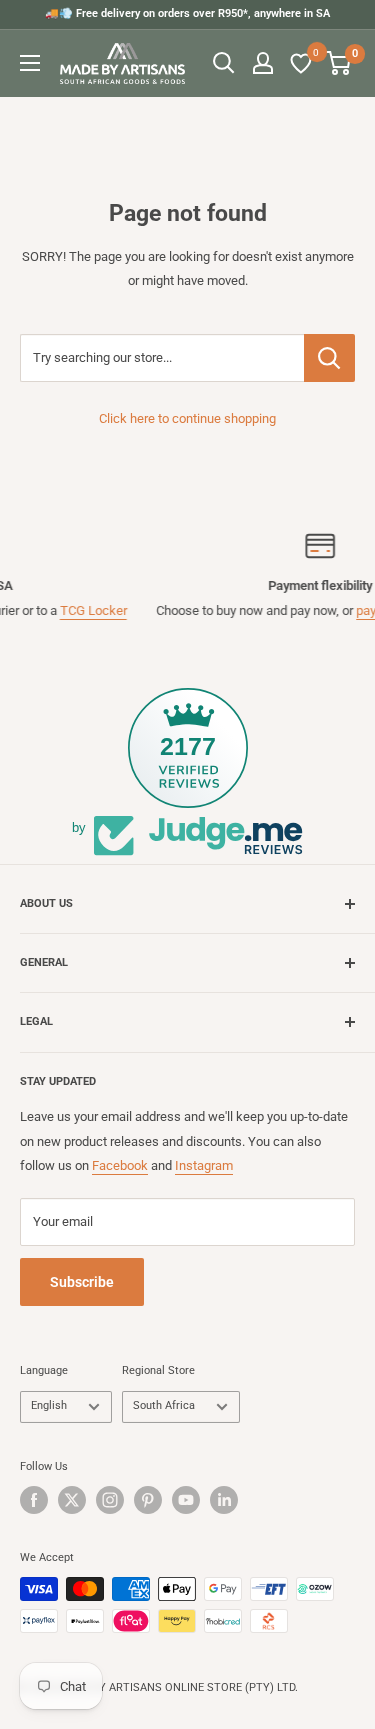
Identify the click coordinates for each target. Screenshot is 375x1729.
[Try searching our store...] (329, 358)
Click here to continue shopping (187, 418)
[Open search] (224, 63)
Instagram (204, 1165)
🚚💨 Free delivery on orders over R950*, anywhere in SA (187, 13)
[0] (302, 63)
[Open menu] (30, 63)
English (49, 1405)
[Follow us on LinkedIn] (224, 1500)
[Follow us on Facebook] (34, 1500)
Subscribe (82, 1282)
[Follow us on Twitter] (72, 1500)
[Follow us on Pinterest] (148, 1500)
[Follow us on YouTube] (186, 1500)
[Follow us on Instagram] (110, 1500)
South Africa (164, 1405)
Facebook (120, 1165)
